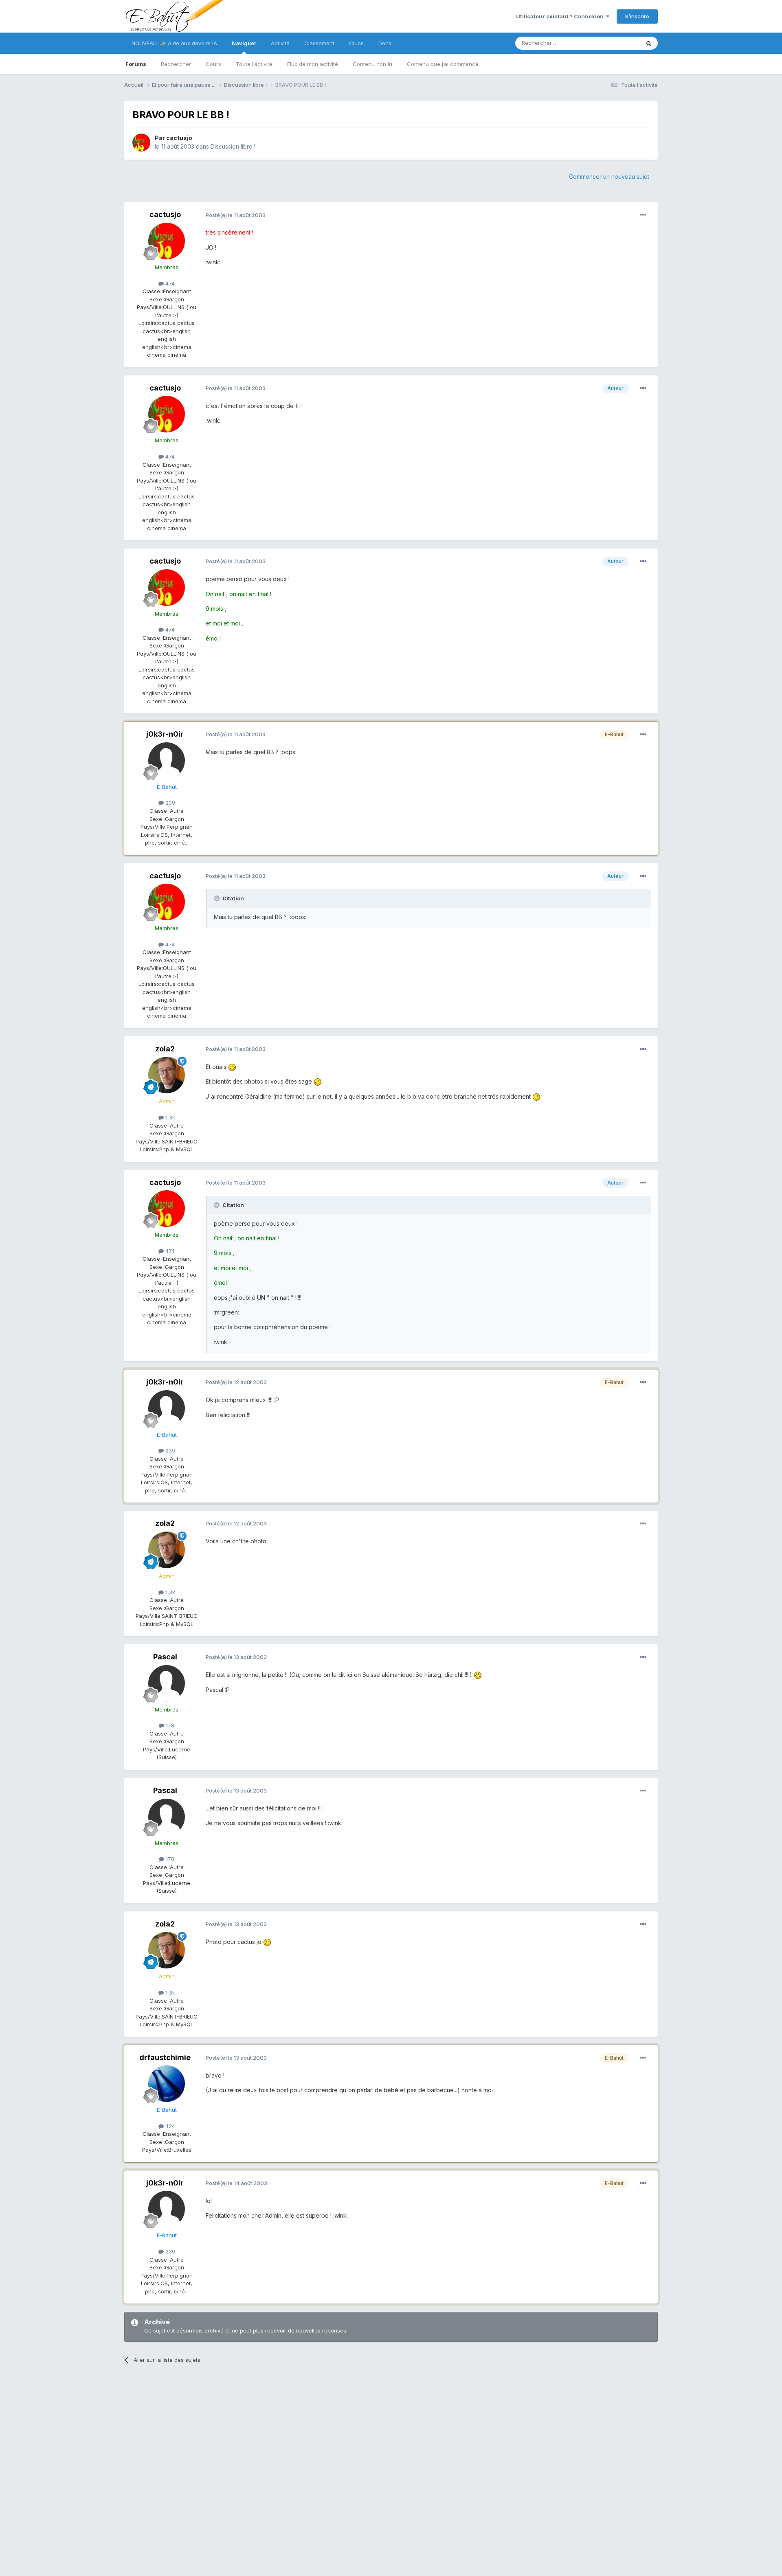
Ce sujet (619, 43)
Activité (280, 43)
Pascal (165, 1657)
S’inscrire (637, 16)
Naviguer (244, 43)
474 (169, 283)
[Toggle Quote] (217, 898)
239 (169, 803)
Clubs (356, 43)
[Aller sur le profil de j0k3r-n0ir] (167, 761)
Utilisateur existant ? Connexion (561, 16)
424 (169, 2126)
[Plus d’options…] (643, 215)
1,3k (169, 1117)
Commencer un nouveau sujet (609, 177)
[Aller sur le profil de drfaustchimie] (167, 2084)
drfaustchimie (165, 2057)
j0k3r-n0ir (165, 734)
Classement (319, 43)
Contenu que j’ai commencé (443, 64)
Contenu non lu (372, 64)
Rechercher (176, 64)
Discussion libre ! (233, 146)
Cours (213, 64)
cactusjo (179, 138)
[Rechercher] (649, 43)
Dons (385, 43)
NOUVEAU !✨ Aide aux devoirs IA (174, 43)
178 (169, 1725)
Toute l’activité (254, 64)
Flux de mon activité (313, 64)
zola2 (165, 1049)
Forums (136, 64)
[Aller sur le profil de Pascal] (167, 1683)
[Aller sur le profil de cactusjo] (141, 143)
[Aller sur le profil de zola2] (167, 1075)
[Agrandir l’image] (232, 1067)
